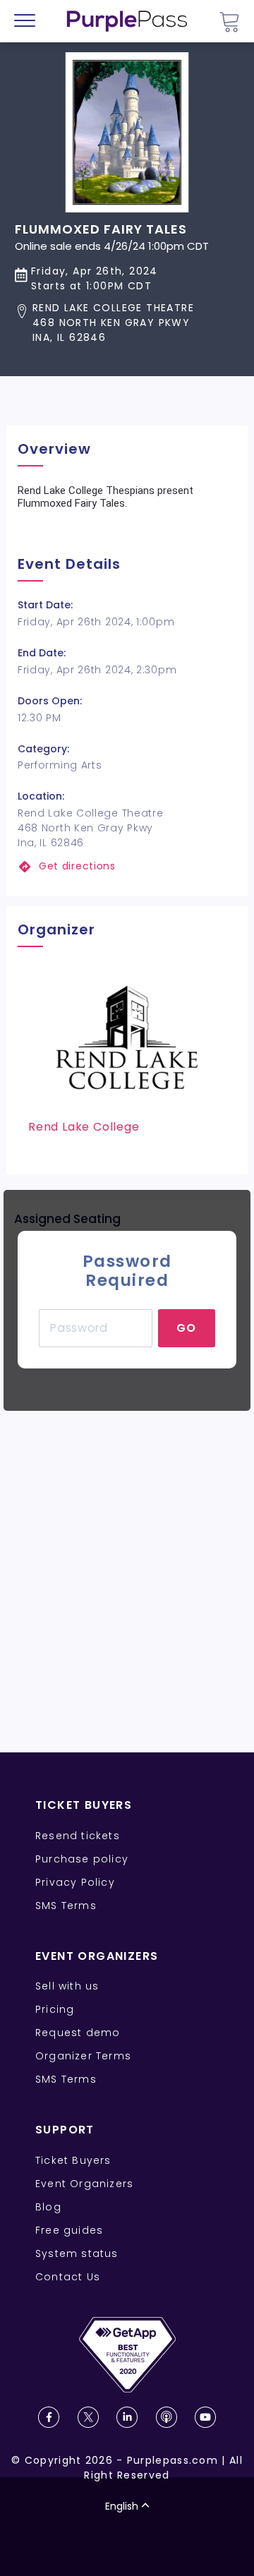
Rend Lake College (84, 1127)
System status (77, 2253)
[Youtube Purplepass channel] (205, 2417)
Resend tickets (78, 1836)
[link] (127, 866)
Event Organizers (84, 2184)
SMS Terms (66, 1906)
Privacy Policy (75, 1882)
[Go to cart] (229, 22)
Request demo (78, 2033)
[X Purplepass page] (88, 2417)
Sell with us (67, 1986)
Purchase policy (82, 1859)
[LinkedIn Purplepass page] (127, 2417)
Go (187, 1328)
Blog (48, 2207)
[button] (112, 323)
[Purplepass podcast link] (167, 2417)
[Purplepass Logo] (127, 21)
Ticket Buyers (73, 2160)
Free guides (69, 2230)
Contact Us (68, 2277)
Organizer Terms (83, 2056)
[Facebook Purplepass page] (49, 2417)
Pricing (55, 2009)
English (122, 2506)
